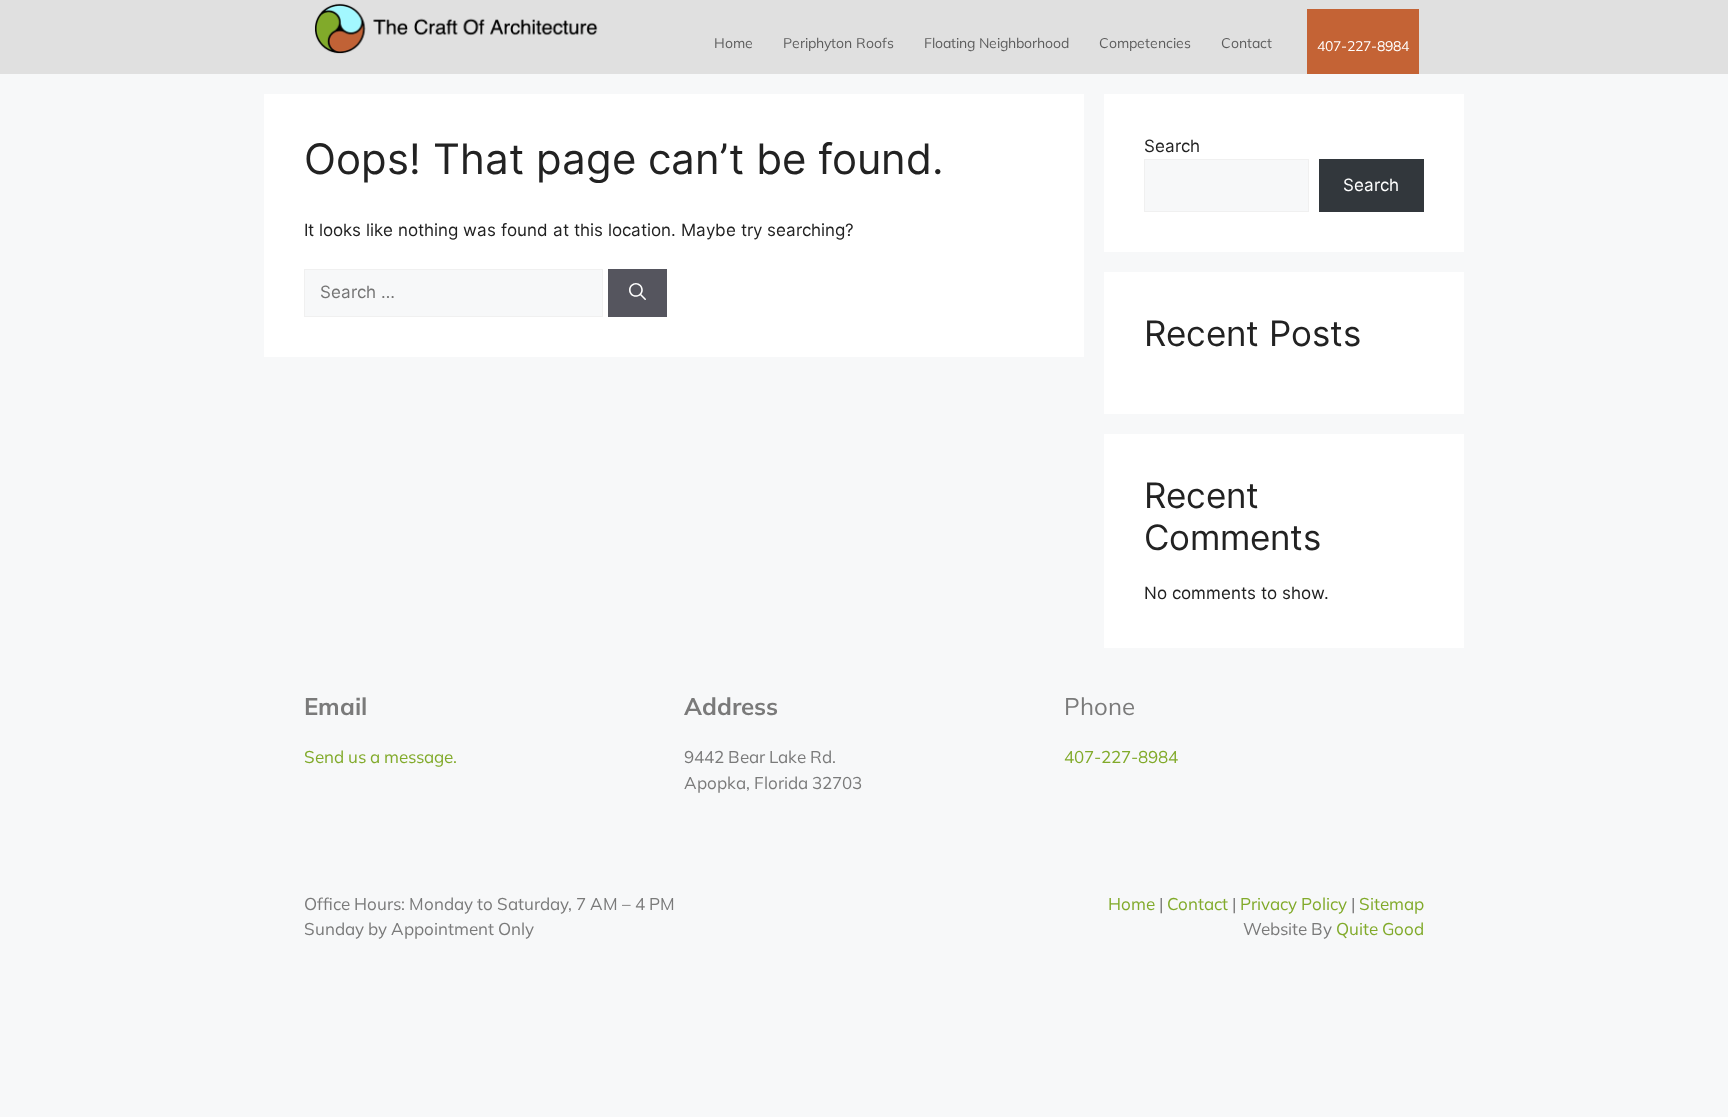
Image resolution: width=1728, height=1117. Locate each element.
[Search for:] (456, 292)
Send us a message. (380, 756)
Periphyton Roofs (838, 43)
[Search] (637, 293)
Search (1172, 146)
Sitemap (1391, 903)
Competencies (1145, 43)
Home (733, 43)
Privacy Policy (1293, 903)
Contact (1246, 43)
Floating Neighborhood (996, 43)
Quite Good (1380, 928)
